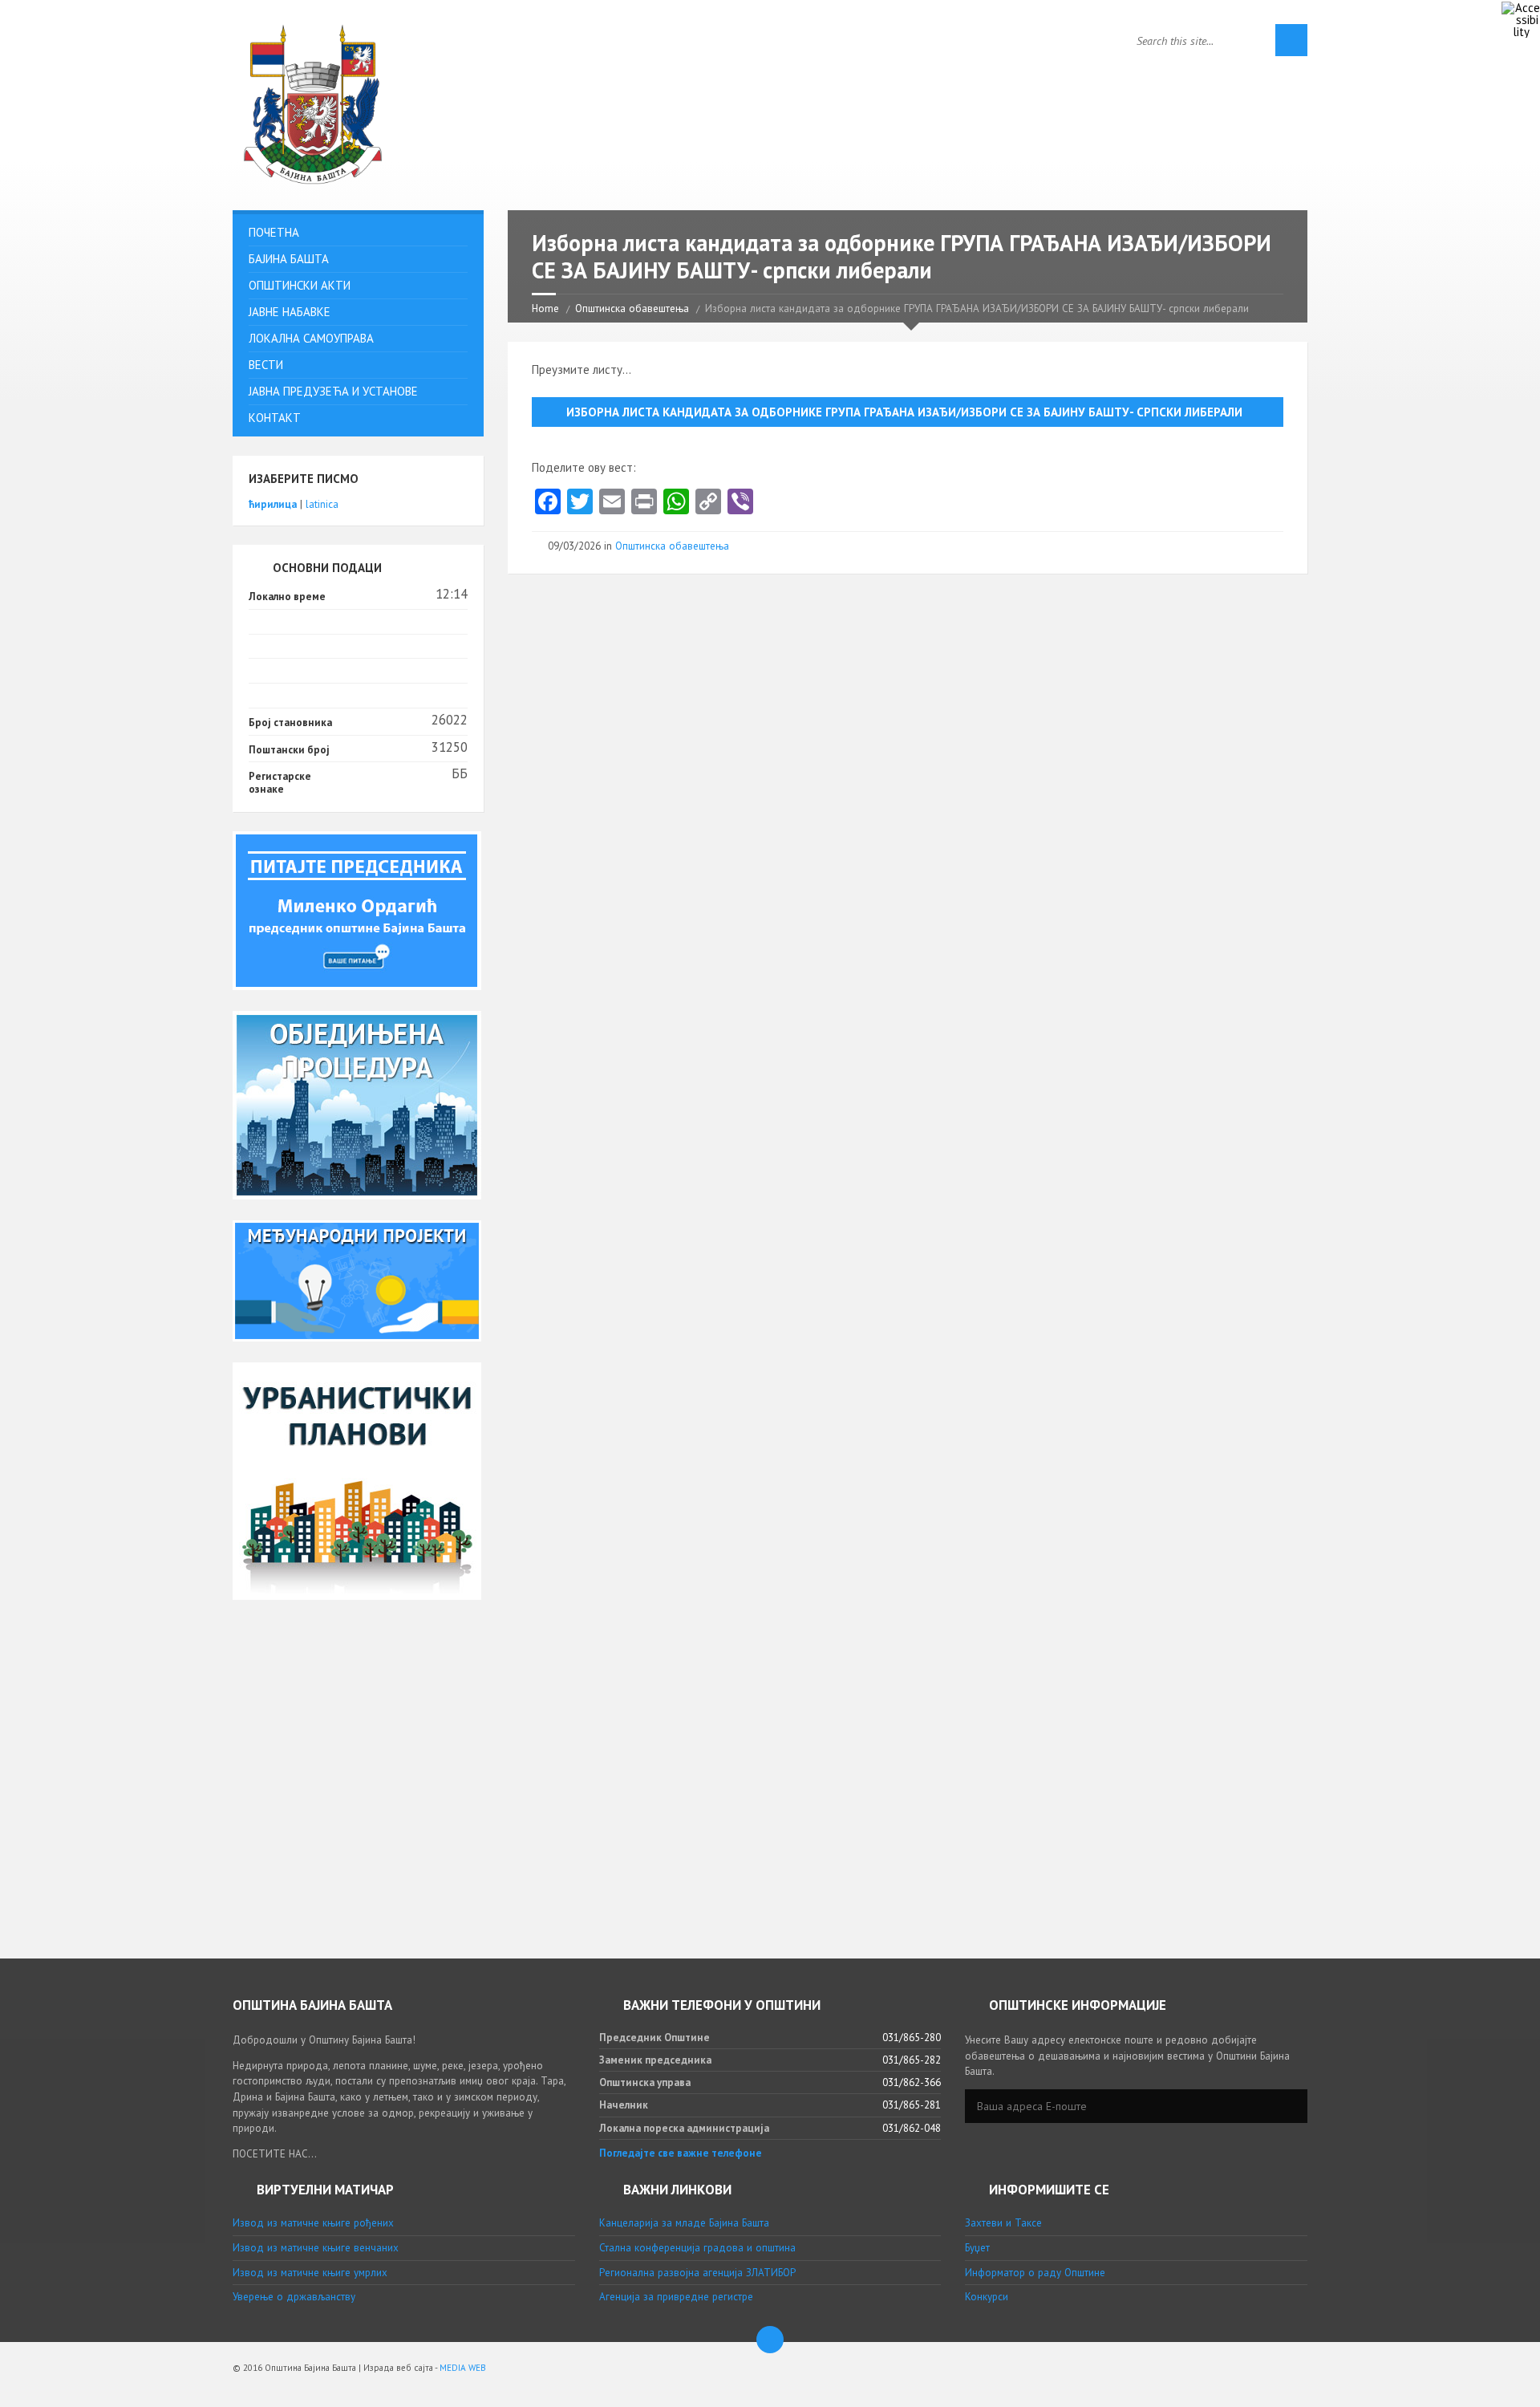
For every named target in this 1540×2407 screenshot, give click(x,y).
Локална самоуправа (311, 338)
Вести (266, 365)
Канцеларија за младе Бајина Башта (684, 2223)
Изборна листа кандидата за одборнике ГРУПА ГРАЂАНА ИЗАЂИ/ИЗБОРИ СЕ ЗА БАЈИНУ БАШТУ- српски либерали (904, 412)
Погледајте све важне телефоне (681, 2153)
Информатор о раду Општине (1035, 2273)
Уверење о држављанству (294, 2297)
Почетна (274, 232)
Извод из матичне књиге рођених (313, 2223)
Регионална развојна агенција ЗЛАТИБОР (697, 2273)
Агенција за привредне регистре (676, 2297)
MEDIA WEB (463, 2368)
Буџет (977, 2248)
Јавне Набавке (290, 312)
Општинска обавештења (632, 308)
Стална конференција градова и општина (697, 2248)
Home (545, 308)
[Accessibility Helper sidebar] (1521, 19)
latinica (322, 504)
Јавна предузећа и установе (333, 391)
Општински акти (300, 285)
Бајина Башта (289, 259)
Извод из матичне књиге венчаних (316, 2248)
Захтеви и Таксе (1003, 2223)
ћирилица (273, 504)
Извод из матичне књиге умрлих (310, 2273)
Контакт (275, 418)
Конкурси (987, 2297)
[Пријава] (1291, 2107)
